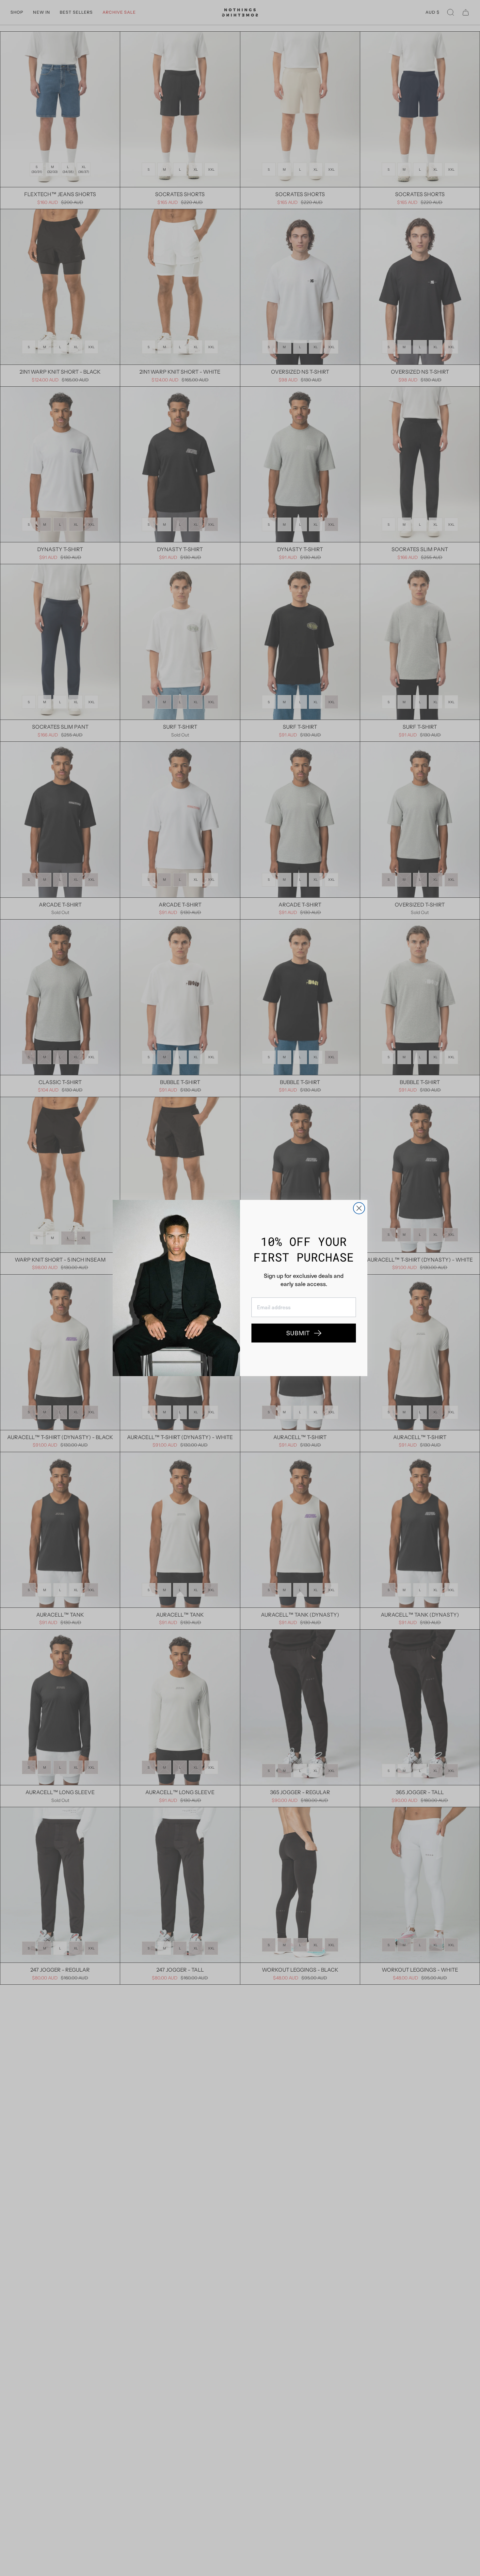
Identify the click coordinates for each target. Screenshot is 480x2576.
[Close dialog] (359, 1208)
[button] (304, 1333)
